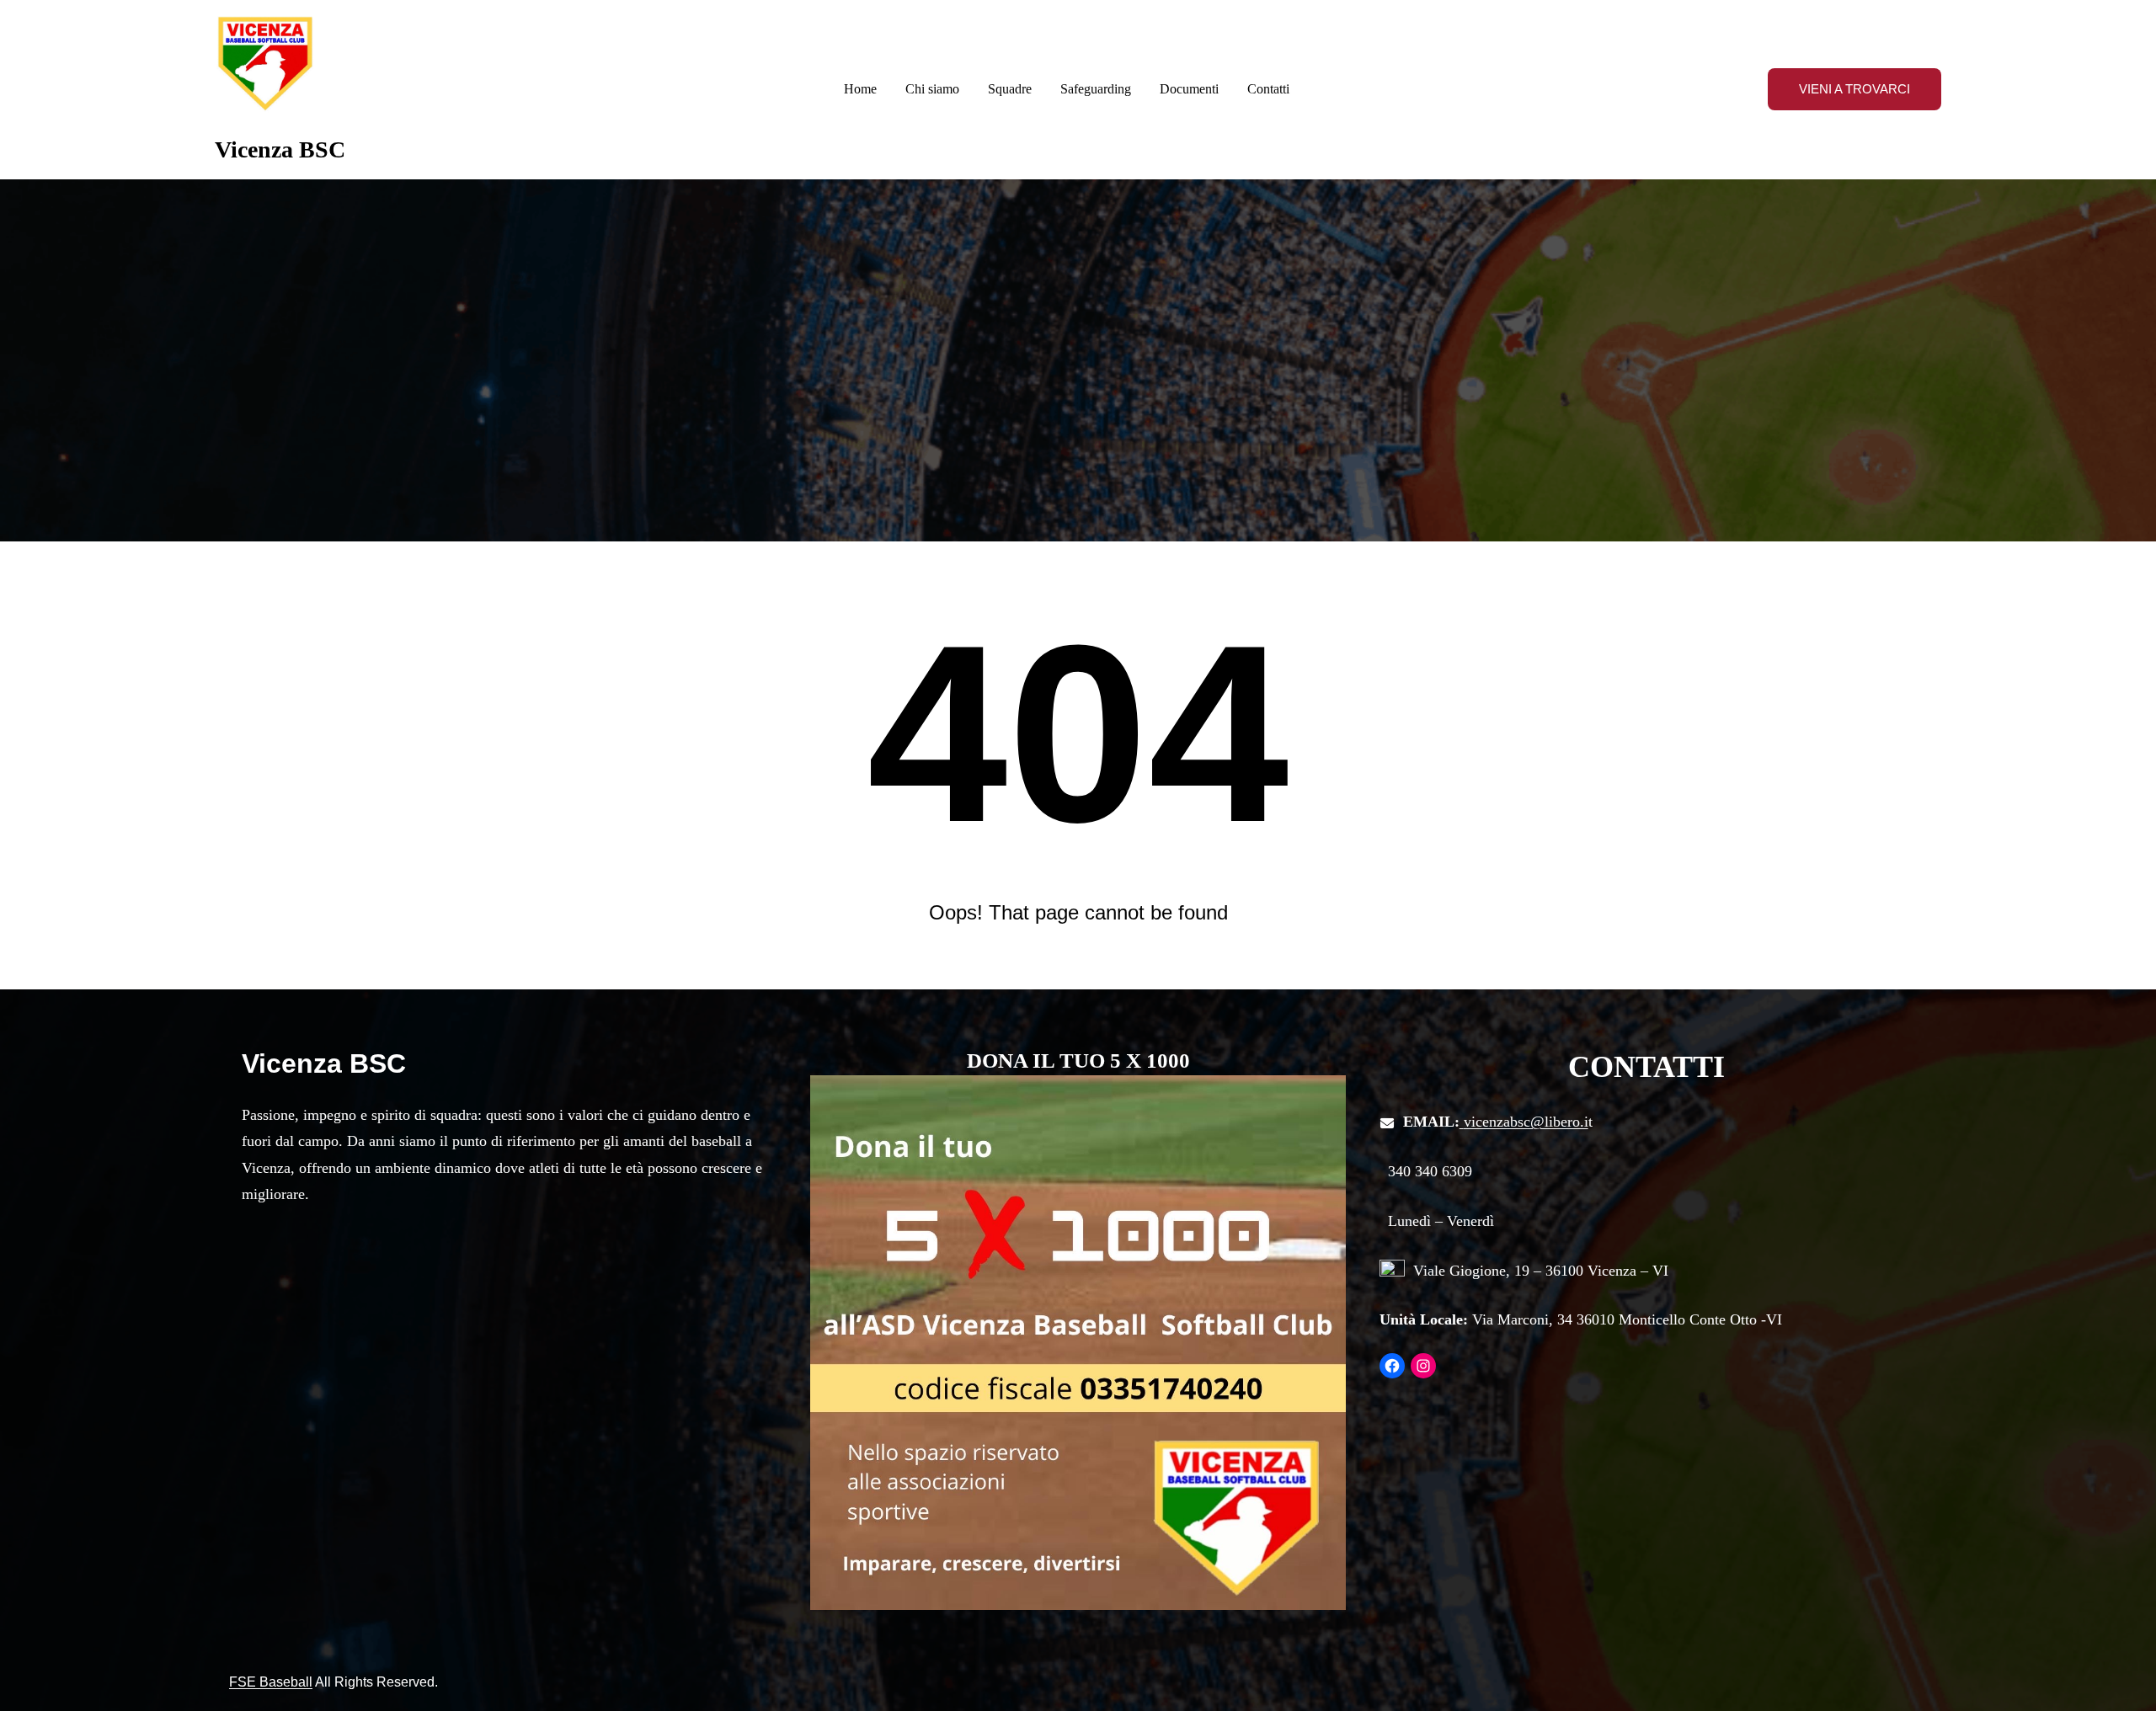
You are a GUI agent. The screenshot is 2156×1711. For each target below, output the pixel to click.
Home (860, 89)
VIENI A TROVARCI (1854, 89)
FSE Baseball (271, 1682)
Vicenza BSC (280, 149)
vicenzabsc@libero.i (1526, 1122)
